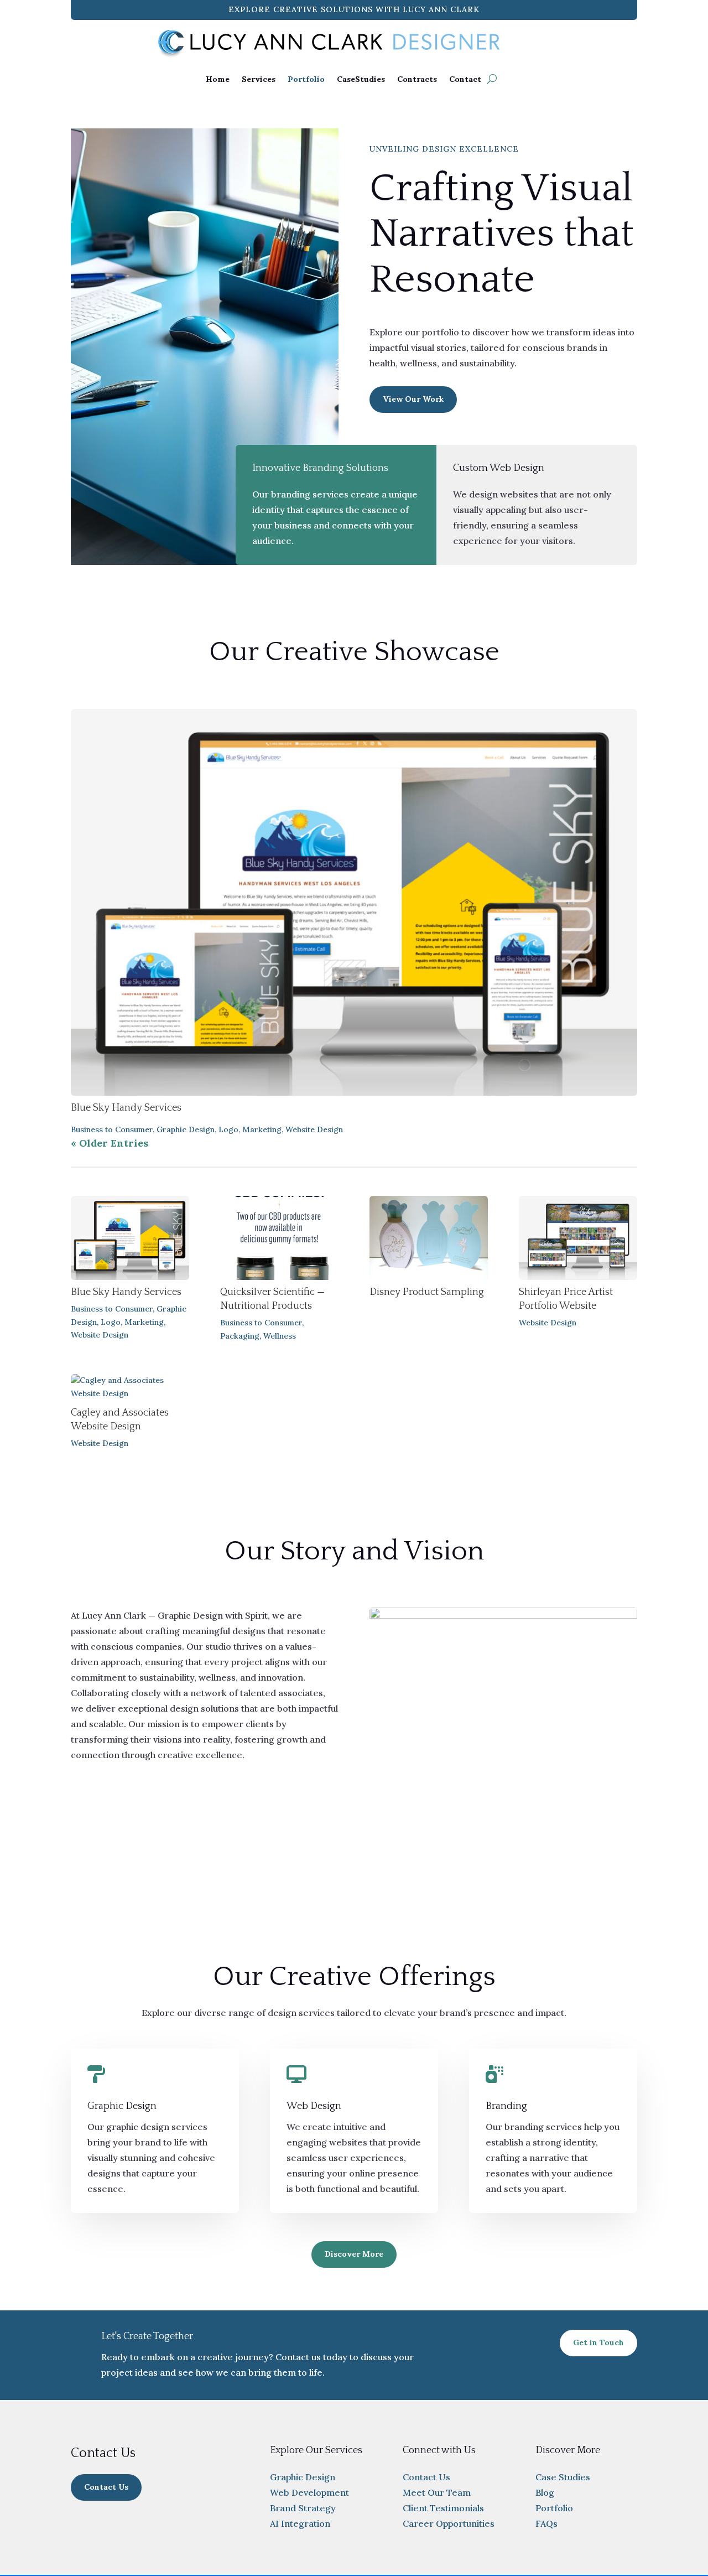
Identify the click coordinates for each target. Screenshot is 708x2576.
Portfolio (306, 79)
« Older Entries (110, 1143)
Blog (545, 2492)
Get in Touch (598, 2342)
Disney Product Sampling (427, 1292)
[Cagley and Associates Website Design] (130, 1387)
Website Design (314, 1129)
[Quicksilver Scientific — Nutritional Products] (279, 1238)
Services (259, 79)
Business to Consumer (112, 1129)
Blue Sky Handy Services (126, 1108)
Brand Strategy (303, 2508)
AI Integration (300, 2523)
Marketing (262, 1129)
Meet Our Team (437, 2492)
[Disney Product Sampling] (429, 1238)
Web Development (309, 2492)
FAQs (546, 2523)
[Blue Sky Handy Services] (354, 902)
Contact (465, 79)
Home (218, 79)
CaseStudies (361, 79)
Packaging (240, 1336)
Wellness (280, 1336)
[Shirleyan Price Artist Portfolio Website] (578, 1238)
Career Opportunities (449, 2523)
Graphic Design (186, 1129)
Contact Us (106, 2487)
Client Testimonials (443, 2508)
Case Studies (563, 2477)
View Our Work (413, 399)
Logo (228, 1129)
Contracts (417, 79)
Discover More (354, 2254)
